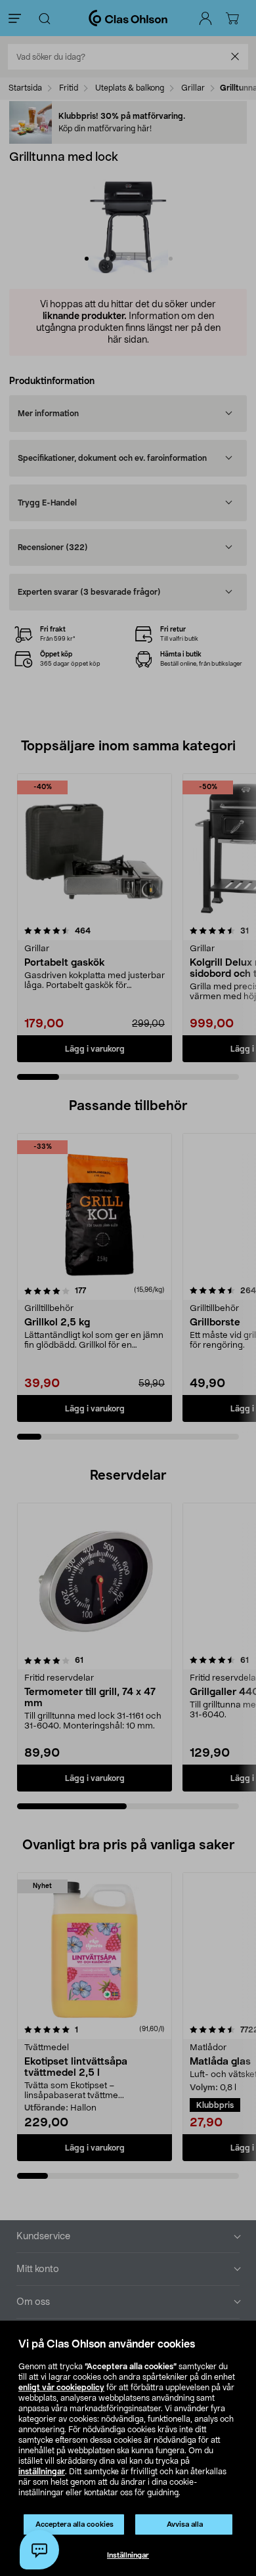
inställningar (42, 2472)
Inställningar (128, 2555)
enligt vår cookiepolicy (61, 2388)
